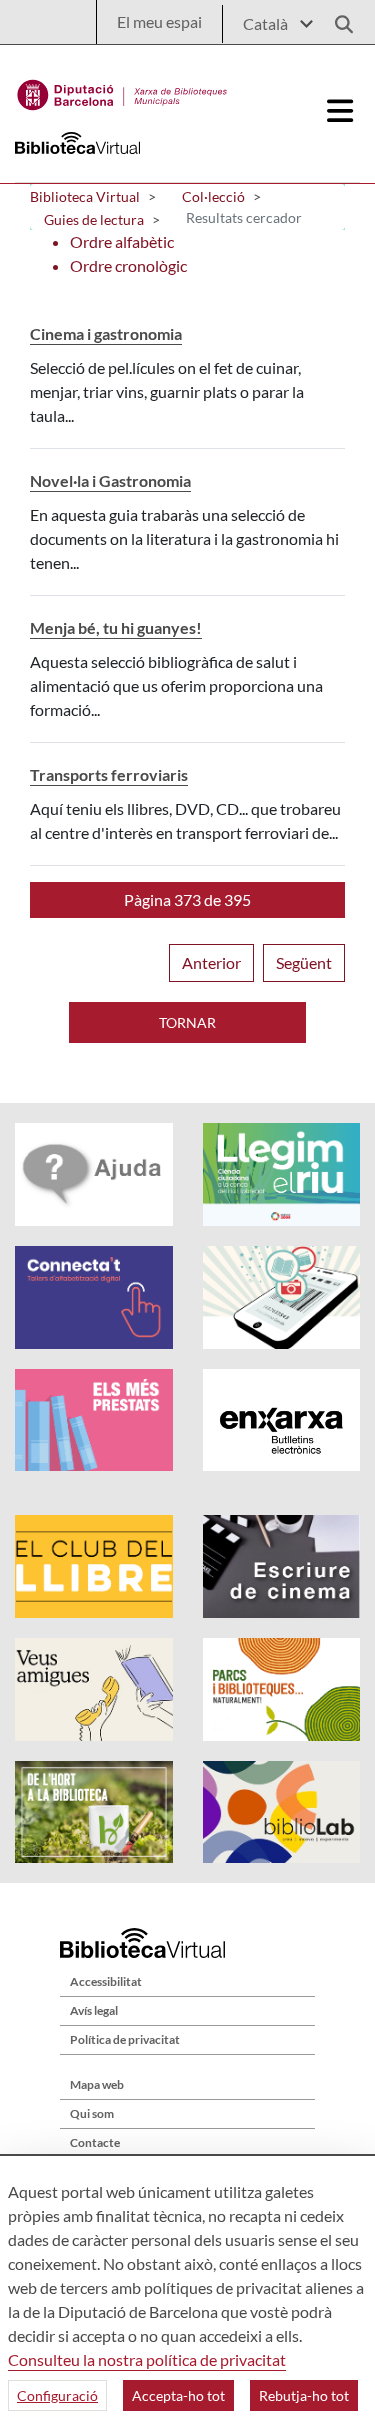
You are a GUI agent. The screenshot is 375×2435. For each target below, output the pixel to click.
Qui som (92, 2113)
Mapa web (97, 2084)
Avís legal (94, 2010)
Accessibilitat (106, 1981)
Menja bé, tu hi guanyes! (116, 627)
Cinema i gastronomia (106, 333)
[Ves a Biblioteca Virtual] (122, 90)
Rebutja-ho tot (304, 2395)
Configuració (57, 2395)
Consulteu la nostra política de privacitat (147, 2359)
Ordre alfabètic (122, 241)
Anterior (211, 962)
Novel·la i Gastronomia (110, 480)
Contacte (95, 2142)
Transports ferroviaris (109, 774)
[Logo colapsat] (341, 111)
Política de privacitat (125, 2039)
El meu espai (159, 21)
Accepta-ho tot (178, 2395)
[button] (187, 900)
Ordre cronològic (128, 265)
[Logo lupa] (337, 18)
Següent (304, 962)
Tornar (187, 1022)
